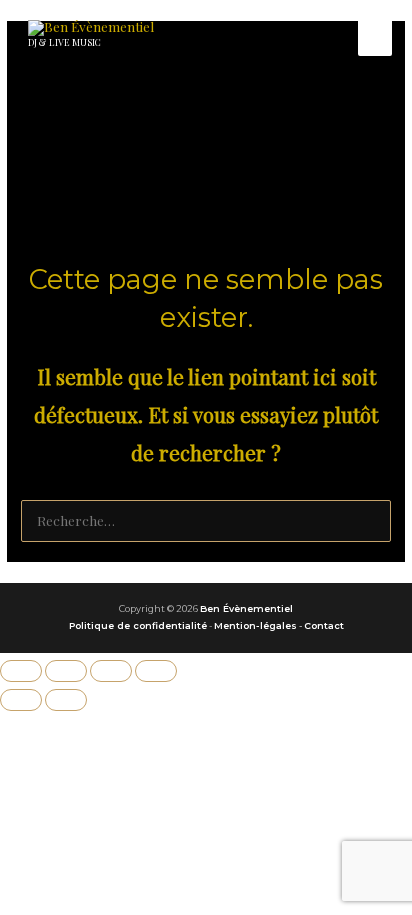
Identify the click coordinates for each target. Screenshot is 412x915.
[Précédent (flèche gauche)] (21, 700)
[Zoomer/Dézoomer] (21, 671)
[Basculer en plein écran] (66, 671)
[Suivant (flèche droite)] (66, 700)
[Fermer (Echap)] (156, 671)
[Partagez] (111, 671)
